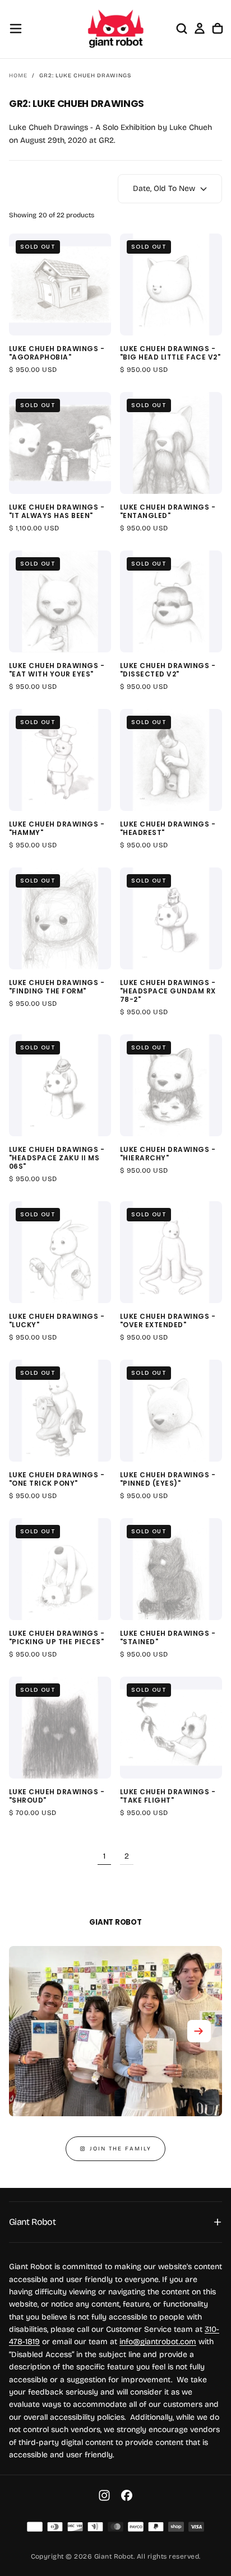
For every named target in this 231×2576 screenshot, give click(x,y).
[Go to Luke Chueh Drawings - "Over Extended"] (171, 1252)
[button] (16, 29)
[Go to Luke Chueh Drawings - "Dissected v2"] (171, 601)
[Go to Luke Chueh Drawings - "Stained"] (171, 1569)
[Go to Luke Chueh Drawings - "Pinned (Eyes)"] (171, 1411)
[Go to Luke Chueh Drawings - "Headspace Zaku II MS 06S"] (60, 1085)
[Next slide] (199, 2031)
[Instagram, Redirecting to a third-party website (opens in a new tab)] (104, 2495)
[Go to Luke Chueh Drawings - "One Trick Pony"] (60, 1411)
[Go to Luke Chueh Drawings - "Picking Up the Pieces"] (60, 1569)
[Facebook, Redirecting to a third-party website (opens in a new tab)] (127, 2495)
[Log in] (200, 29)
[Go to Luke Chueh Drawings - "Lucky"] (60, 1252)
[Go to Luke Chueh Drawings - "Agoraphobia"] (60, 284)
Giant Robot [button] (32, 2222)
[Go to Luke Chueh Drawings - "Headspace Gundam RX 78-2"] (171, 918)
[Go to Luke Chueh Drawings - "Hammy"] (60, 760)
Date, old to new (164, 188)
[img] (35, 2527)
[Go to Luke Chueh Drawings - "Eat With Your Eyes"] (60, 601)
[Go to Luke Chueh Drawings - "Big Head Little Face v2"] (171, 284)
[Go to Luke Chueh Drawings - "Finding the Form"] (60, 918)
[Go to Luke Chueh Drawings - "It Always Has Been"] (60, 443)
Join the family (121, 2149)
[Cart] (218, 29)
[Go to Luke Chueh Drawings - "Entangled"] (171, 443)
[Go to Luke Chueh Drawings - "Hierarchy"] (171, 1085)
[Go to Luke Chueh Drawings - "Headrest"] (171, 760)
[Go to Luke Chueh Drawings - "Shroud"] (60, 1728)
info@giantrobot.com (158, 2342)
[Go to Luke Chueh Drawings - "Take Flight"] (171, 1728)
